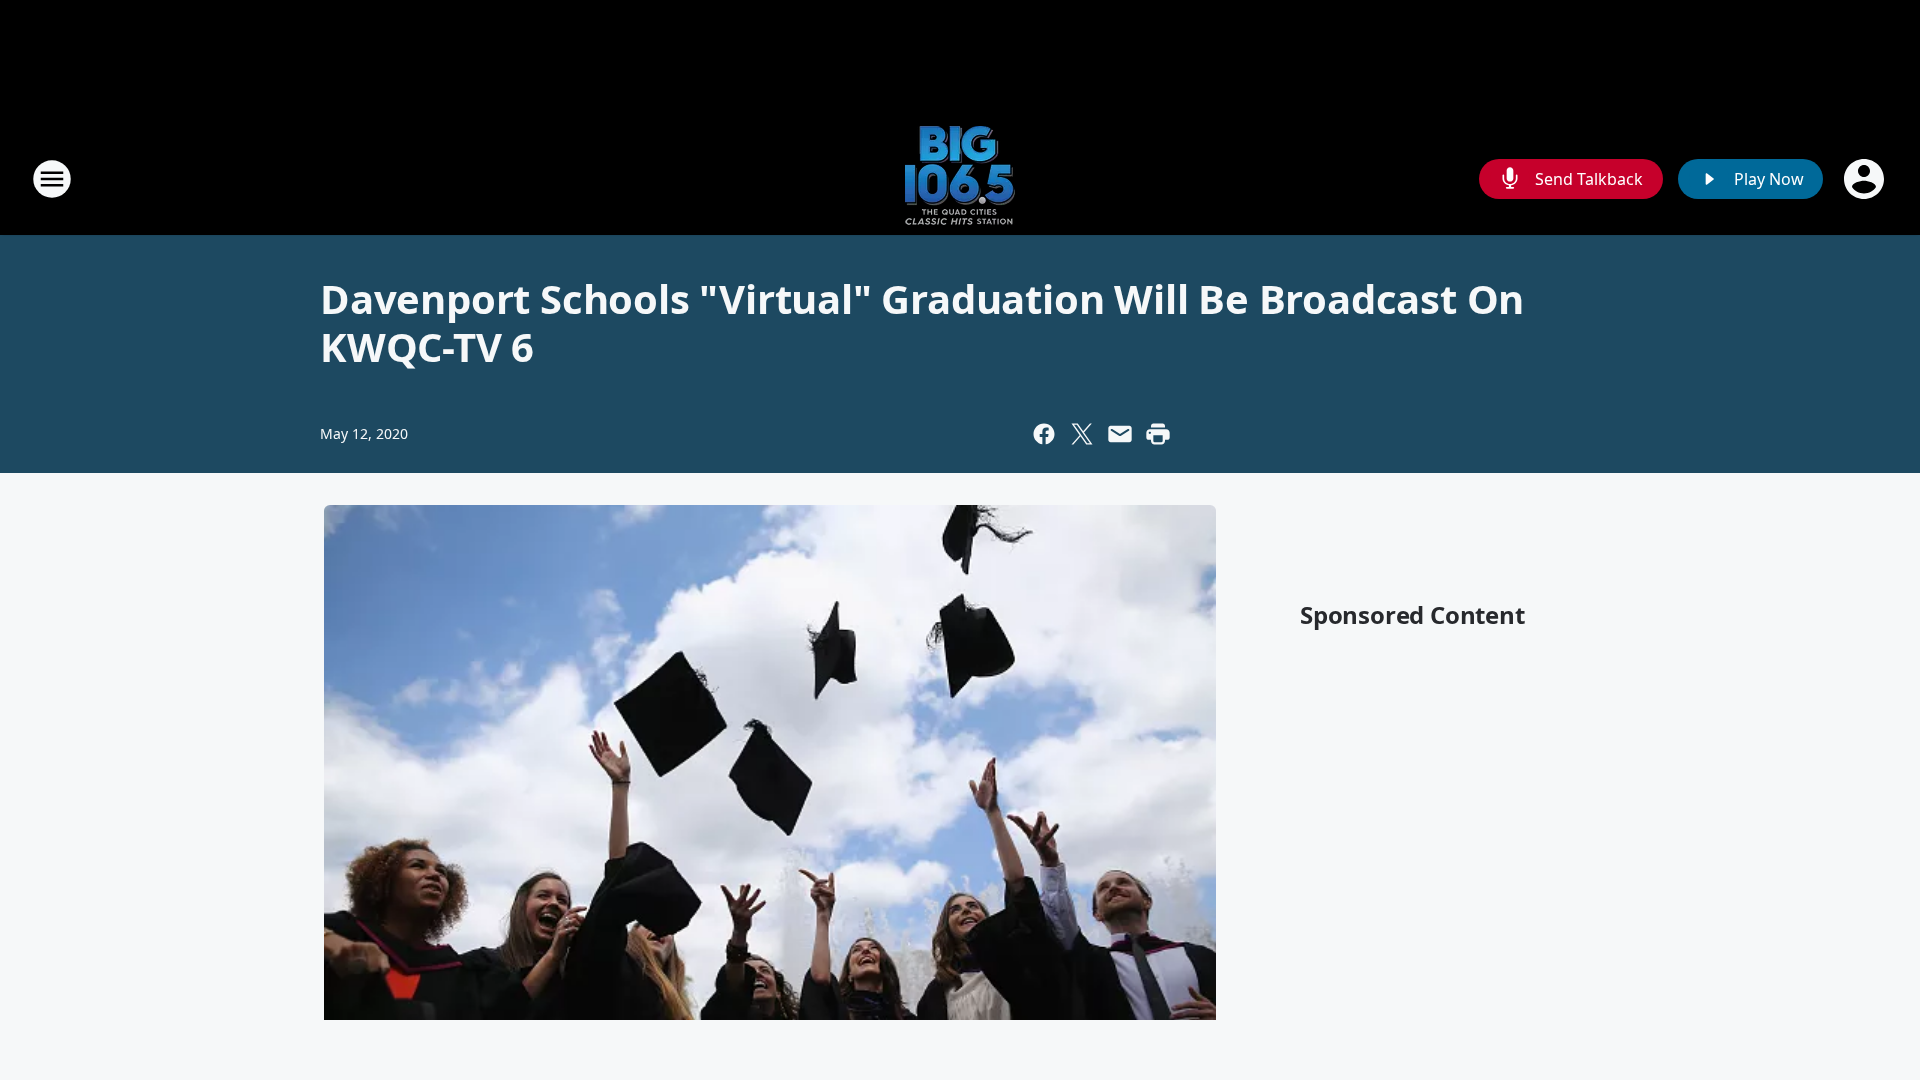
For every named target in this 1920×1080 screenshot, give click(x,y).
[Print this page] (1158, 434)
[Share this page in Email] (1120, 434)
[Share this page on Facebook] (1044, 434)
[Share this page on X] (1082, 434)
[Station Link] (960, 178)
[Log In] (1866, 179)
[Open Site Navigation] (52, 179)
